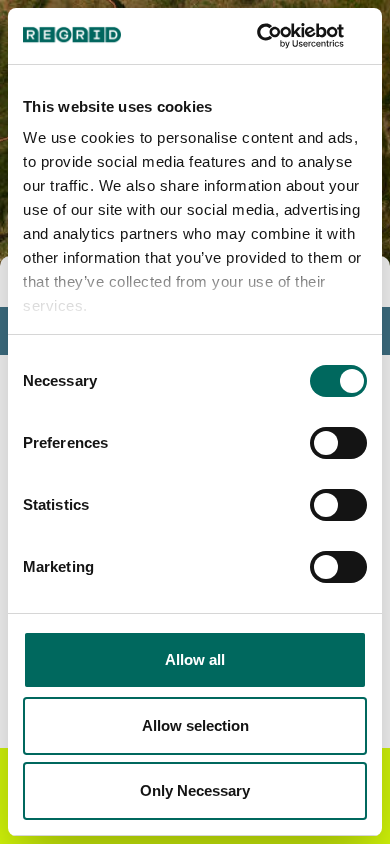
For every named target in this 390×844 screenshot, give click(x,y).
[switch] (338, 443)
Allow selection (195, 725)
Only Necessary (195, 790)
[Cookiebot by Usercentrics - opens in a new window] (280, 36)
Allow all (195, 659)
